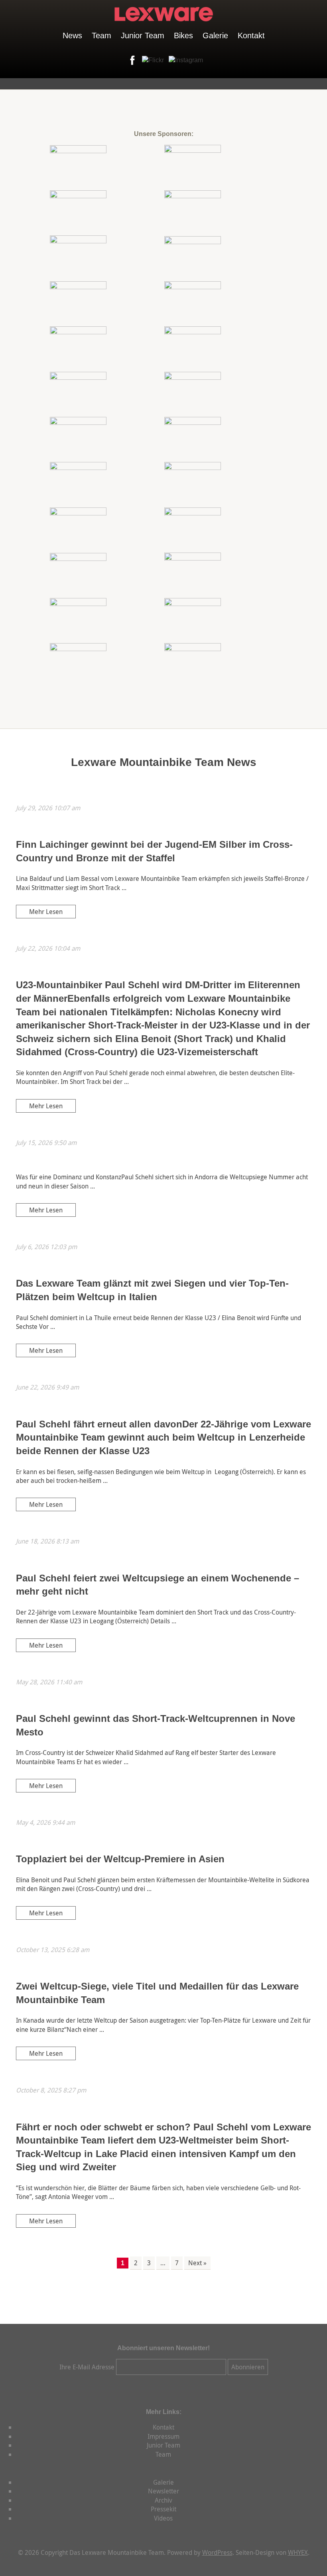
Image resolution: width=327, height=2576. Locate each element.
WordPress (217, 2552)
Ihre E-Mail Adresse (87, 2367)
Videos (163, 2518)
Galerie (215, 36)
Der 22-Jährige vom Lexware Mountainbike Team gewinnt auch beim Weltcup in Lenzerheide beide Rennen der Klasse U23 (163, 1437)
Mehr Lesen (46, 912)
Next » (197, 2263)
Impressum (163, 2436)
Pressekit (163, 2509)
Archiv (163, 2500)
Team (101, 36)
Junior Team (143, 36)
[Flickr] (151, 60)
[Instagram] (184, 60)
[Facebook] (131, 60)
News (72, 36)
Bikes (183, 36)
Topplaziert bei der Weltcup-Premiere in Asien (120, 1859)
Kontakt (251, 36)
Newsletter (163, 2491)
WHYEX (298, 2552)
